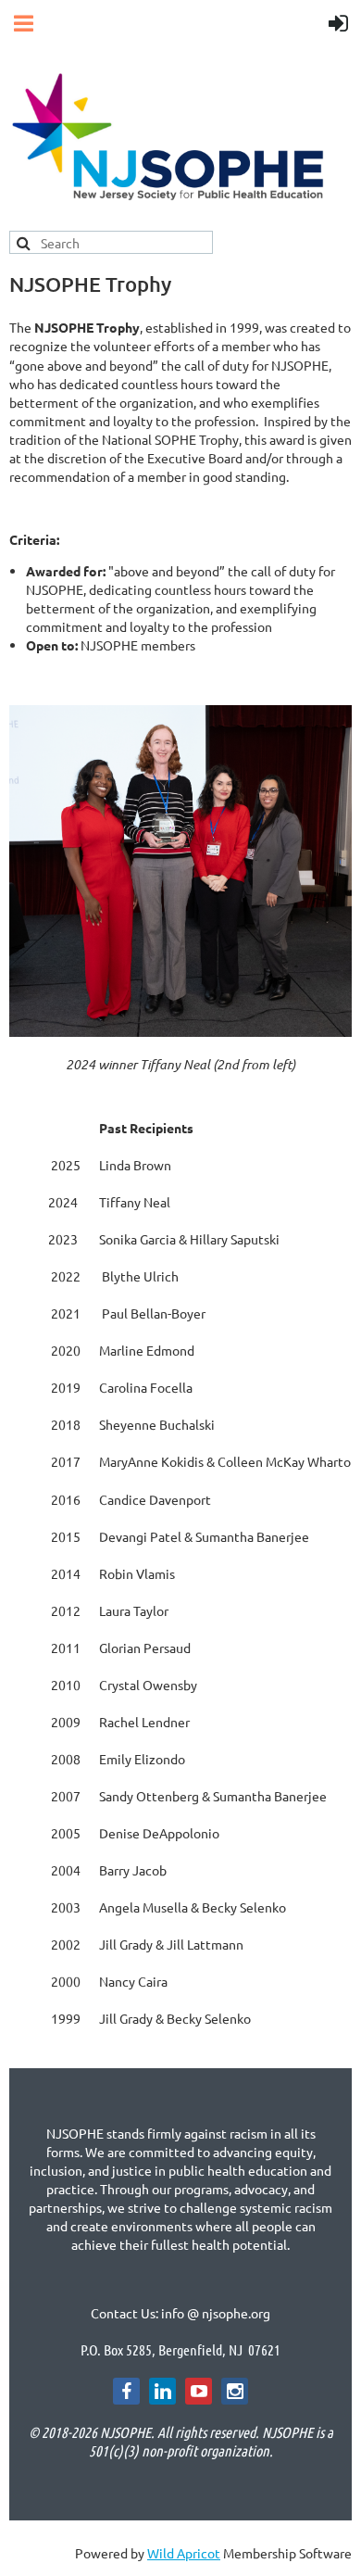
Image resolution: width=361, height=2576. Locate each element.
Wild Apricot (184, 2553)
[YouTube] (199, 2391)
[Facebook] (126, 2391)
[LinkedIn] (162, 2391)
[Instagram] (235, 2391)
